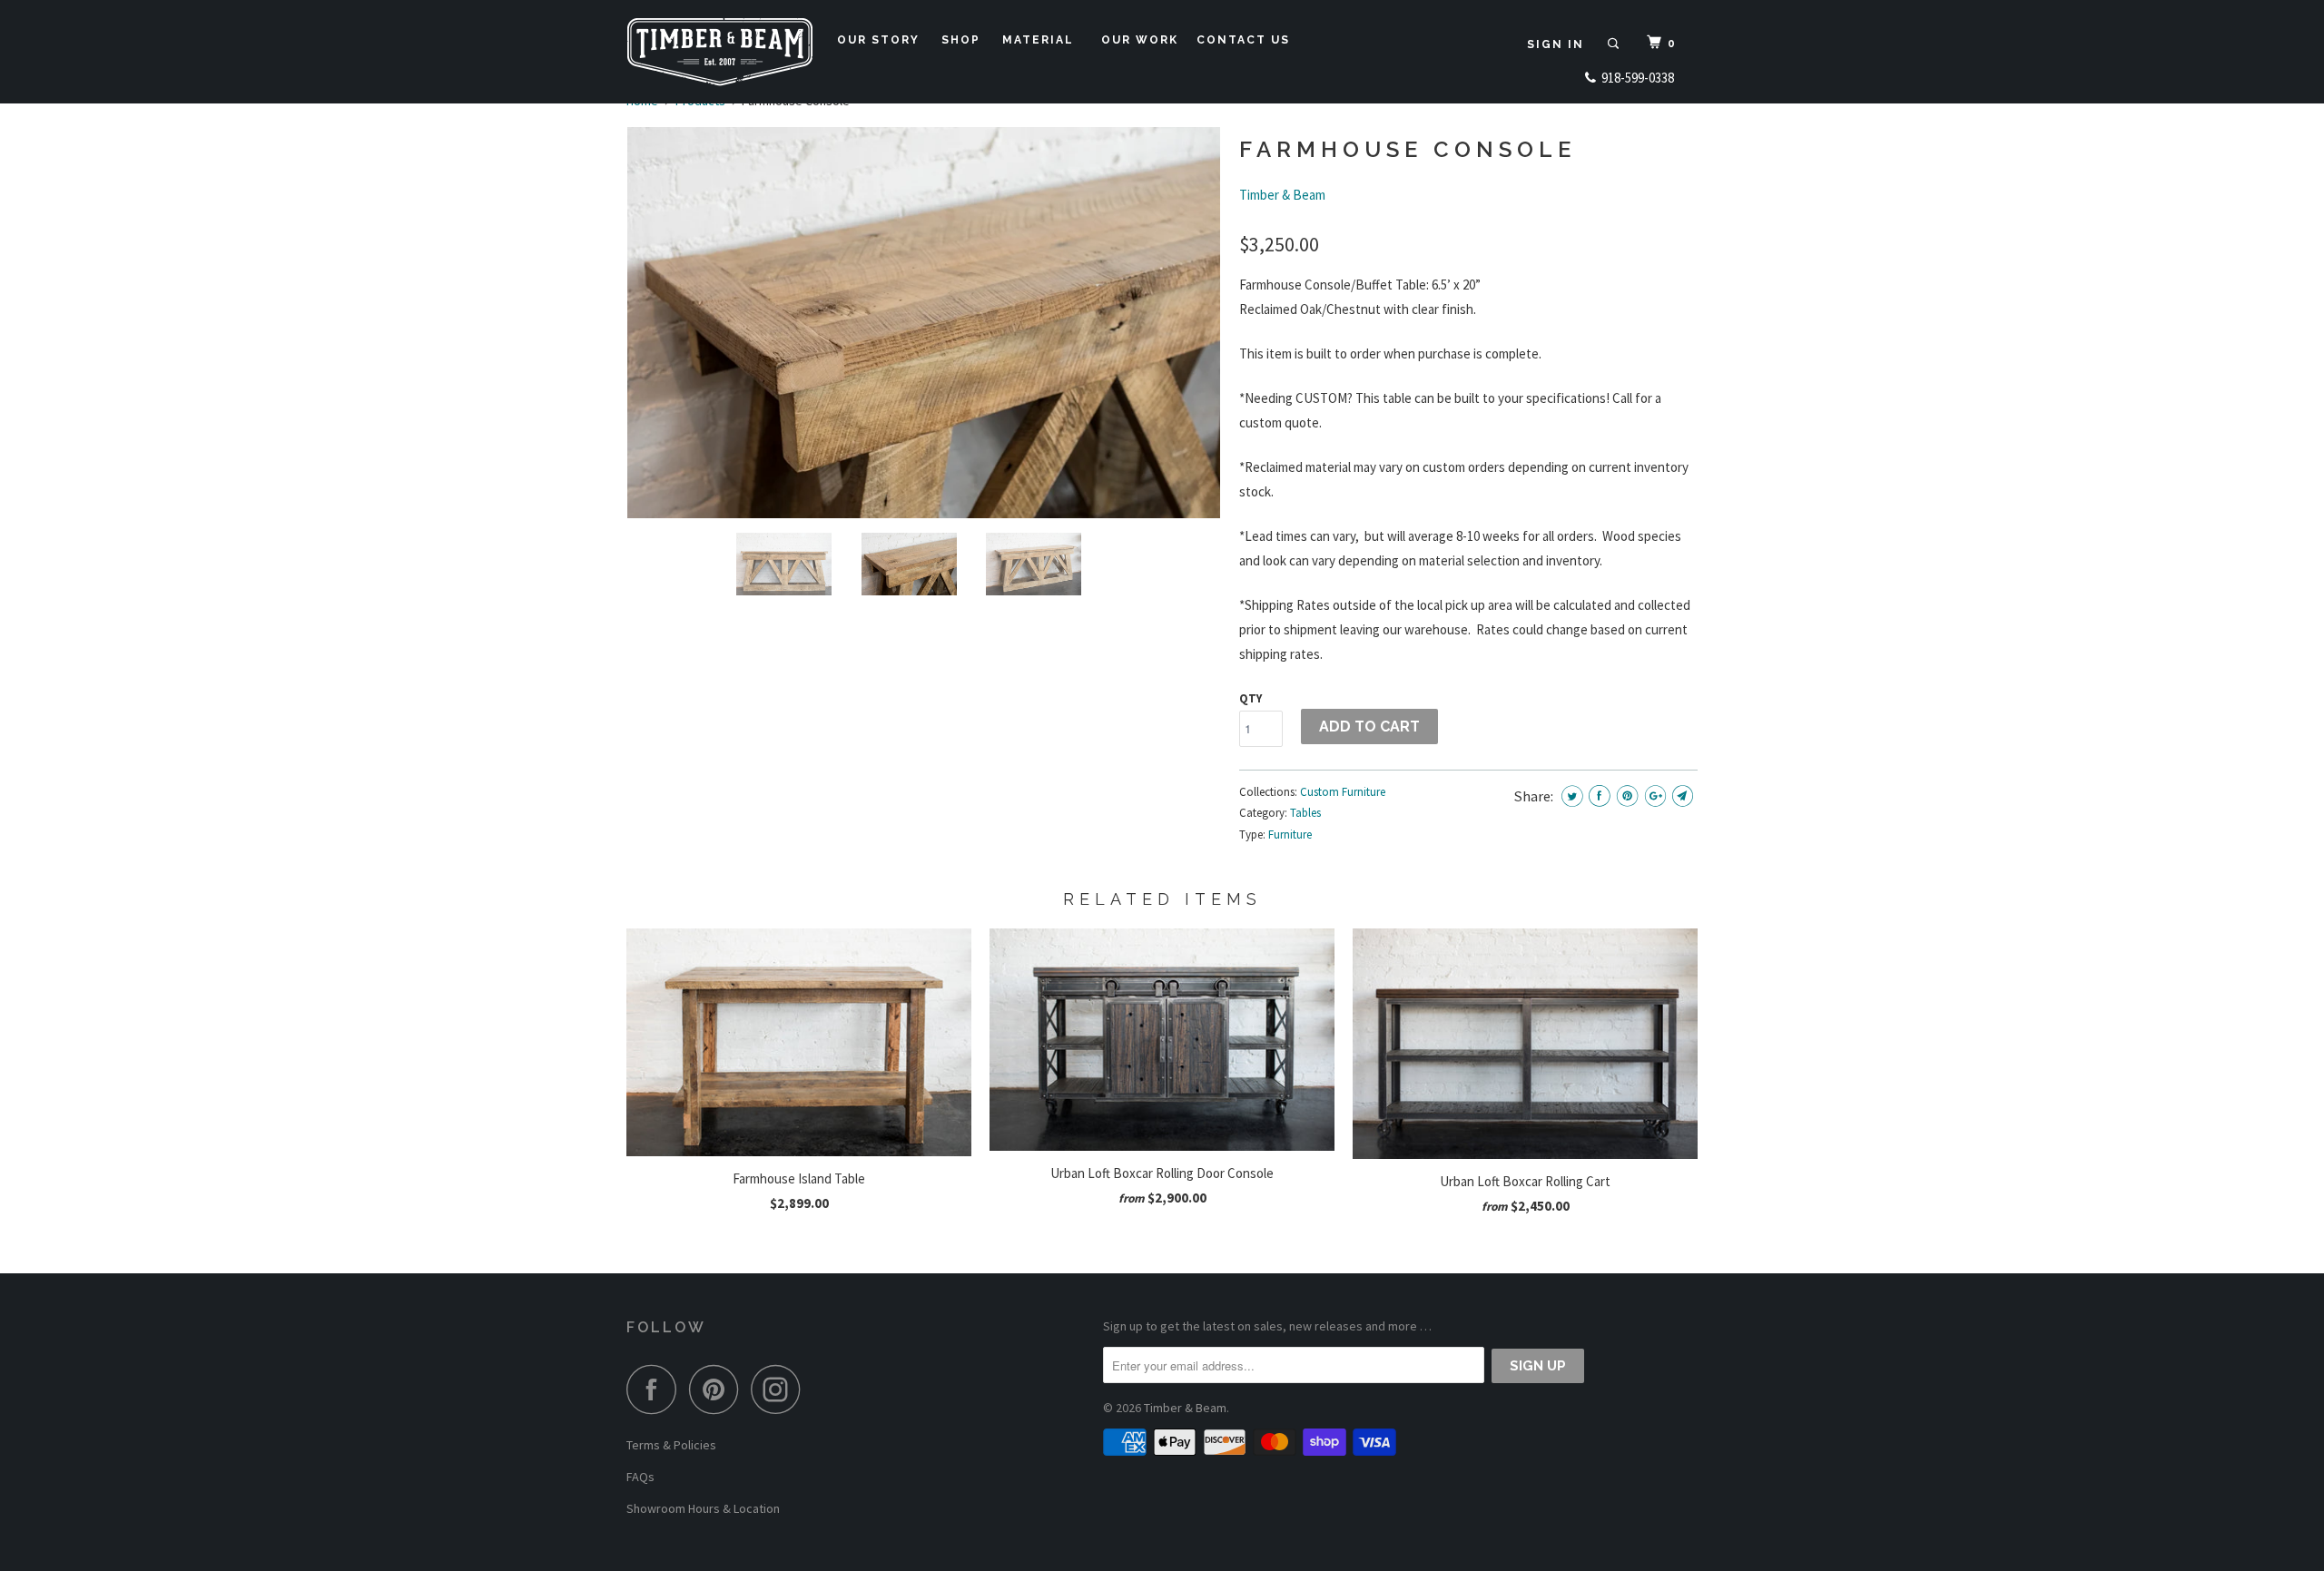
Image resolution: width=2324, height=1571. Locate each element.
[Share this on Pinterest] (1627, 795)
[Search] (1615, 44)
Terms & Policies (671, 1445)
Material (1043, 40)
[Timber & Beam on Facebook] (656, 1389)
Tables (1305, 813)
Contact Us (1248, 40)
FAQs (640, 1477)
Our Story (883, 40)
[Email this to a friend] (1683, 795)
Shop (965, 40)
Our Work (1140, 40)
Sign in (1556, 44)
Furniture (1290, 835)
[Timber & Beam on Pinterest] (719, 1389)
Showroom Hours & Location (703, 1508)
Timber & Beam (1282, 195)
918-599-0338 (1635, 78)
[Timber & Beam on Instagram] (781, 1389)
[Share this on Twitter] (1572, 795)
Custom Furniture (1343, 792)
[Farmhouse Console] (924, 323)
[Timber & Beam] (719, 52)
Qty (1251, 698)
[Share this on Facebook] (1599, 795)
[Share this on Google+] (1655, 795)
